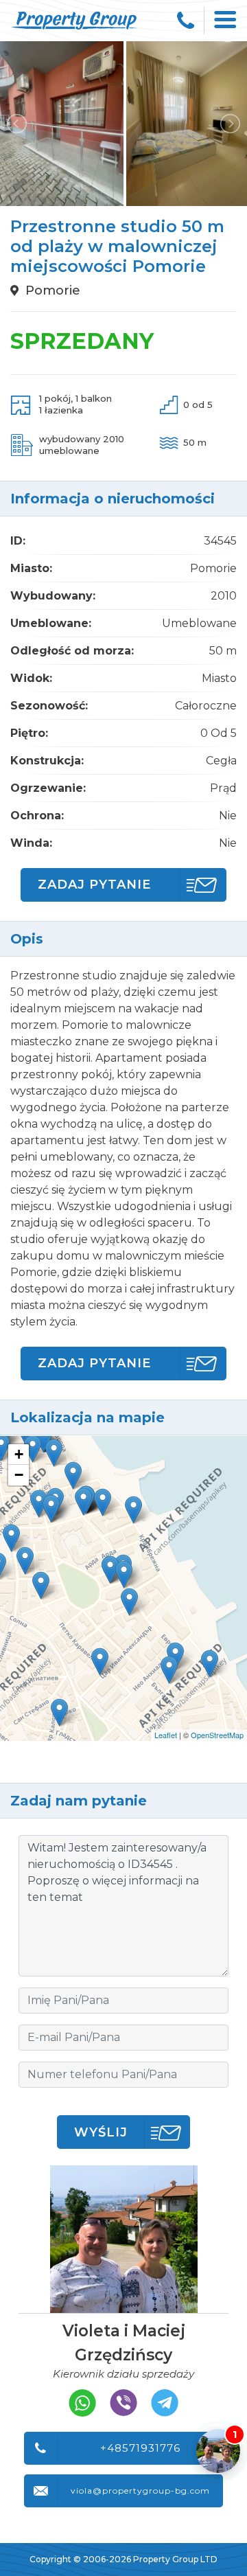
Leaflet (166, 1735)
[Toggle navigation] (226, 21)
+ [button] (19, 1454)
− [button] (19, 1475)
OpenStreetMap (217, 1735)
